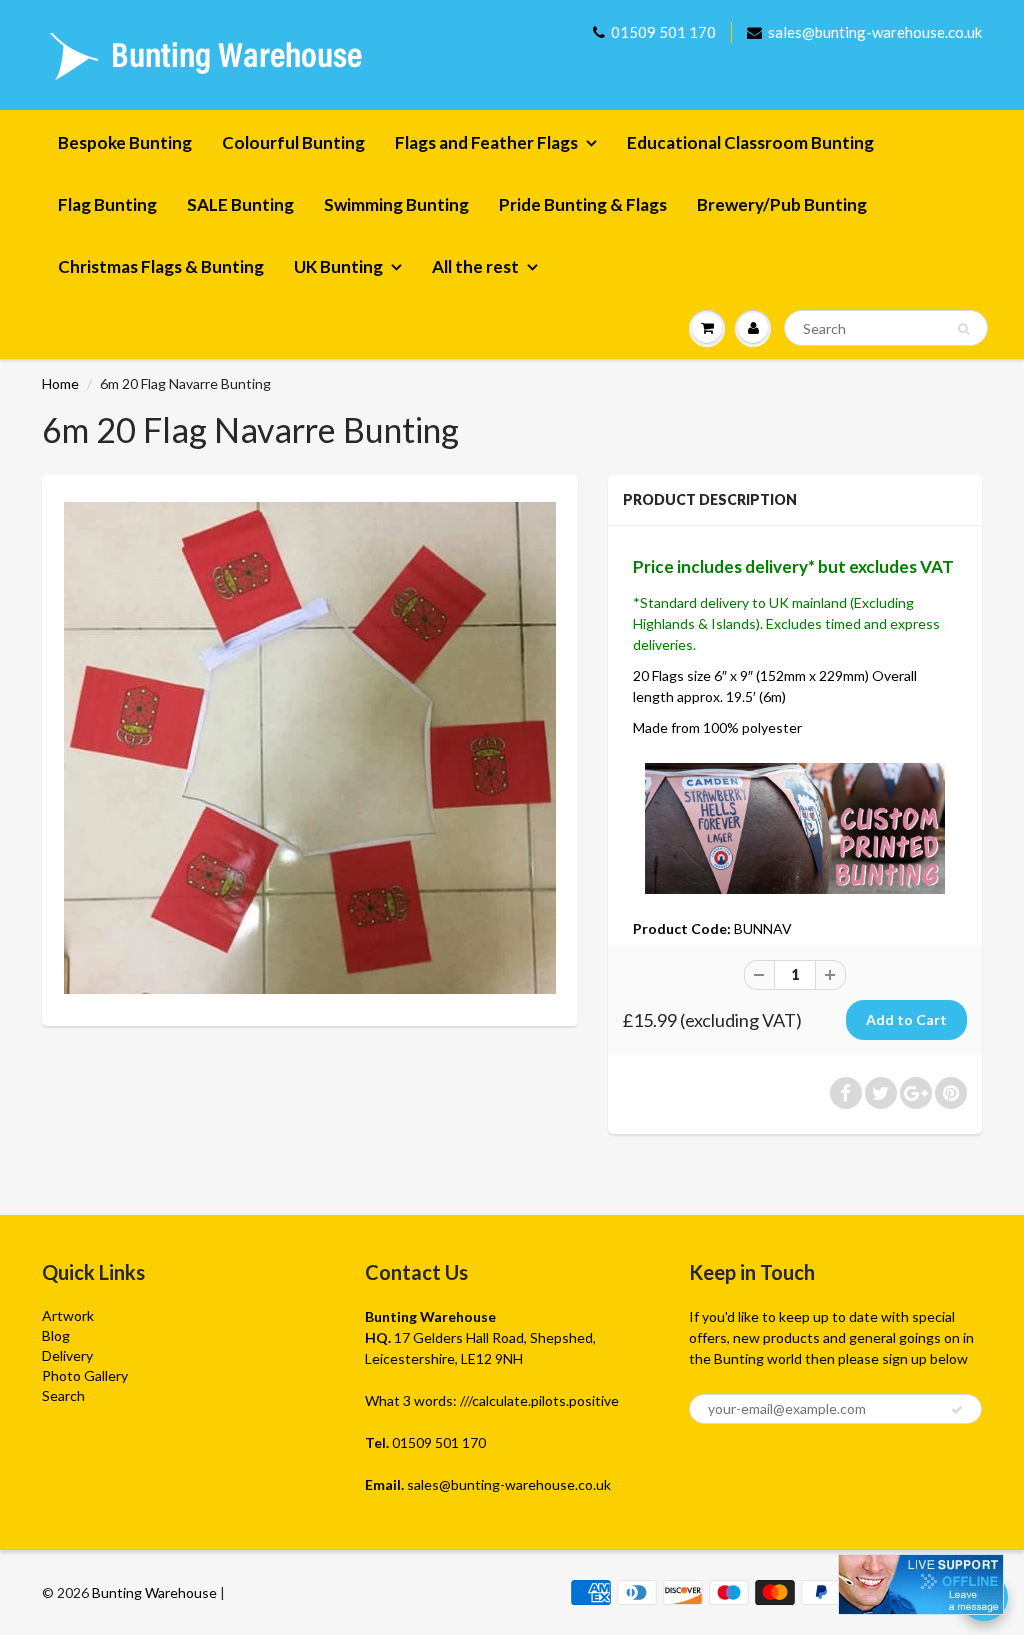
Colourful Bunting (293, 142)
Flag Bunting (107, 204)
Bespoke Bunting (125, 142)
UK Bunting (338, 266)
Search (63, 1395)
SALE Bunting (240, 204)
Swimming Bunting (396, 204)
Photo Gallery (85, 1375)
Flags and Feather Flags (486, 142)
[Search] (963, 329)
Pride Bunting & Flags (583, 204)
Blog (56, 1335)
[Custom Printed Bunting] (794, 826)
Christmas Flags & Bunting (161, 266)
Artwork (68, 1315)
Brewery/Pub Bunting (782, 204)
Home (60, 383)
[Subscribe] (957, 1410)
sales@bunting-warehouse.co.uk (875, 32)
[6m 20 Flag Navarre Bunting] (310, 748)
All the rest (475, 266)
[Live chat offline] (921, 1584)
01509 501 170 (663, 32)
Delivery (67, 1355)
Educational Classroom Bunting (750, 142)
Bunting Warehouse (154, 1592)
